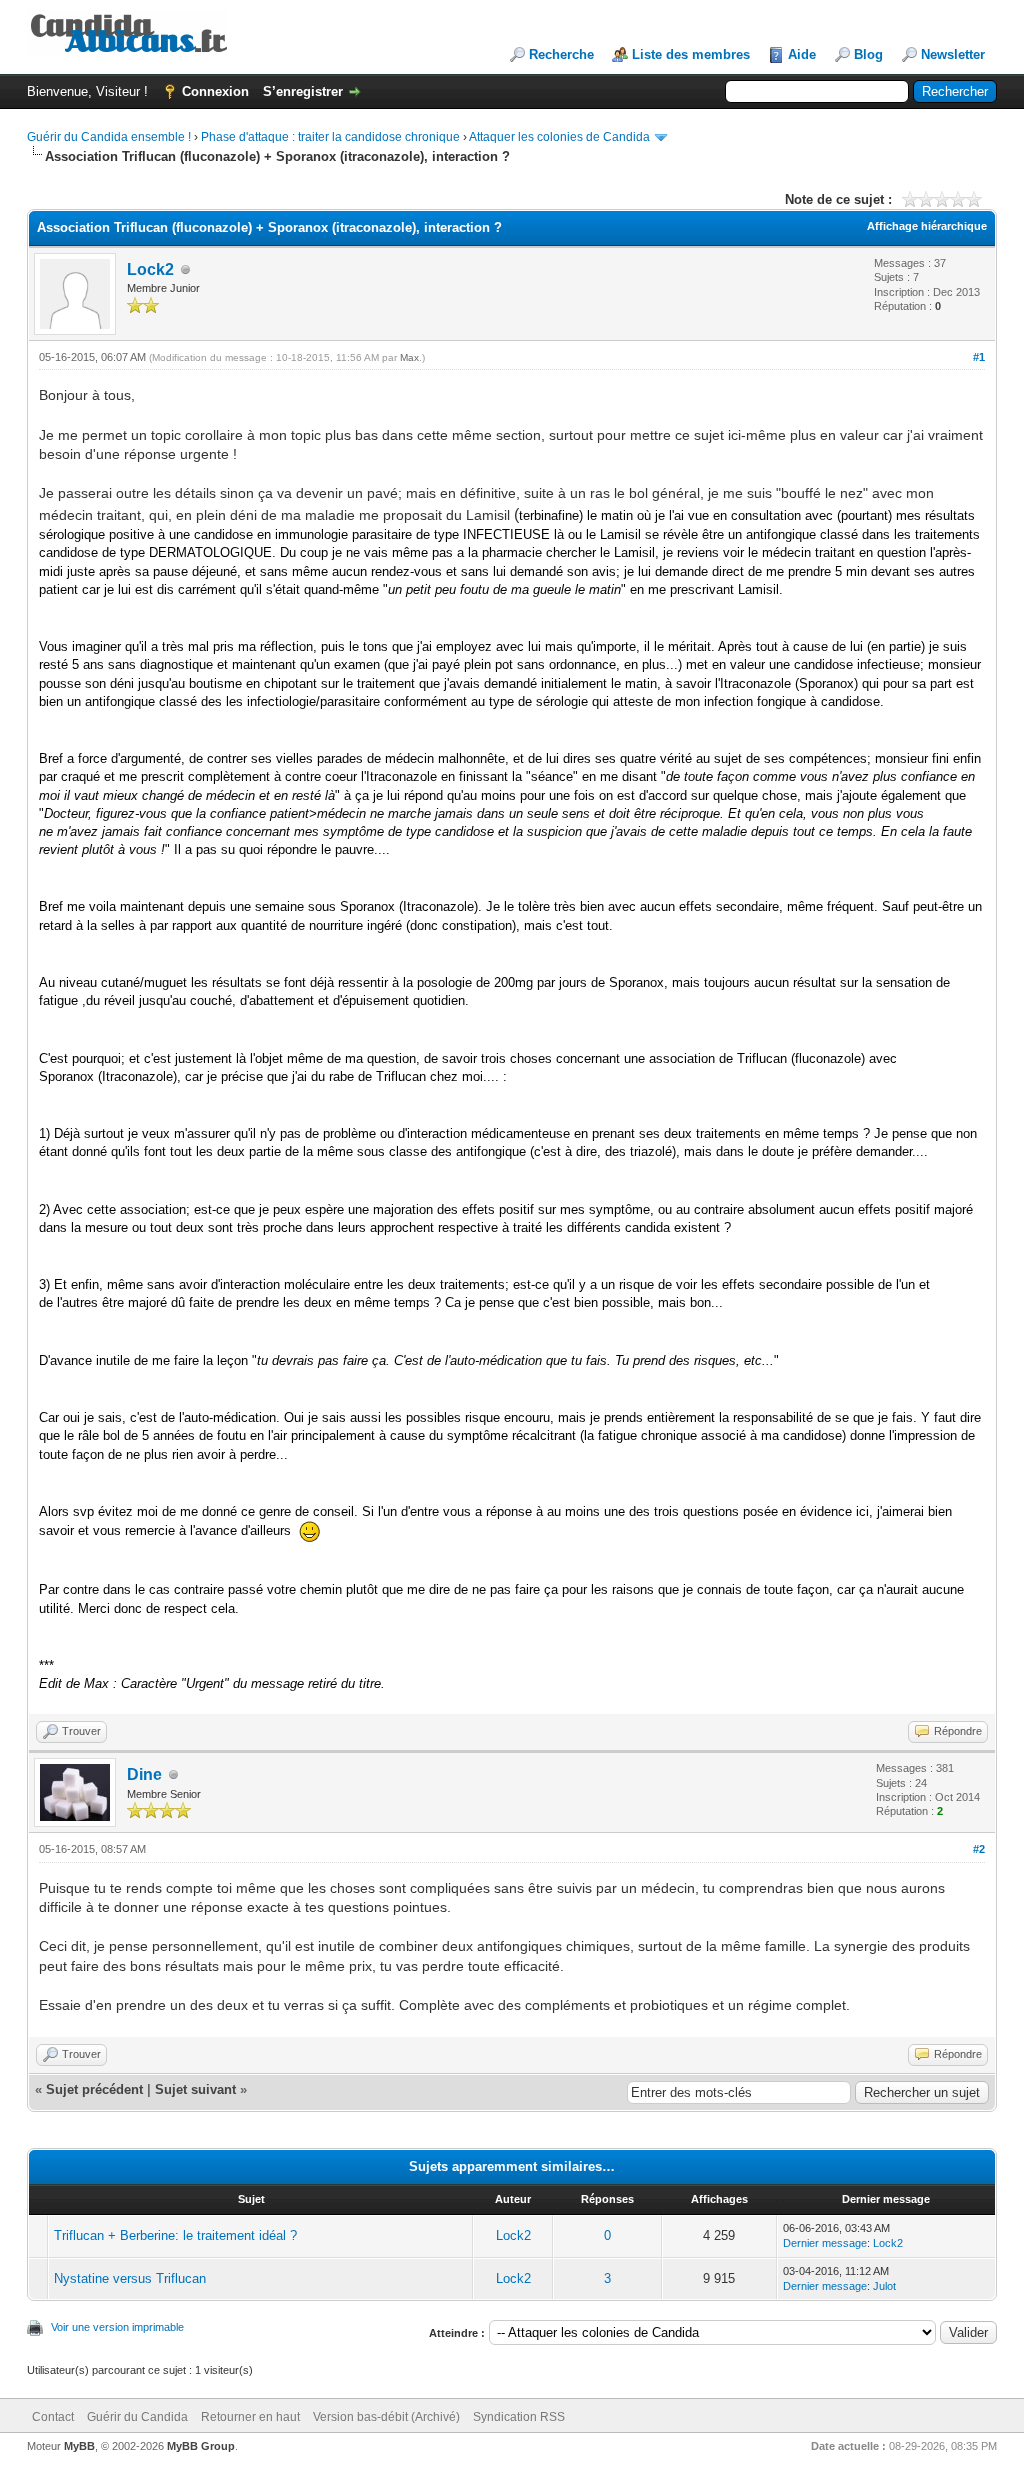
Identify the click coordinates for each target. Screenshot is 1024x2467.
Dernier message (825, 2243)
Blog (868, 54)
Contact (53, 2417)
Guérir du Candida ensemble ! (109, 137)
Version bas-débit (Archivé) (386, 2417)
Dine (144, 1774)
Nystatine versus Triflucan (130, 2278)
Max (409, 357)
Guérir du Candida (137, 2417)
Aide (802, 54)
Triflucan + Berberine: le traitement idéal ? (175, 2235)
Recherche (561, 54)
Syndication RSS (519, 2417)
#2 (979, 1849)
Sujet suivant (195, 2089)
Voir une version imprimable (117, 2327)
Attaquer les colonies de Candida (559, 137)
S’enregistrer (303, 91)
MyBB (79, 2446)
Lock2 (150, 269)
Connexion (215, 91)
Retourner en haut (250, 2417)
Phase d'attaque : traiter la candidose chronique (330, 137)
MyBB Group (201, 2446)
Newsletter (953, 54)
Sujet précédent (94, 2089)
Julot (884, 2286)
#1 (979, 357)
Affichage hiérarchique (927, 226)
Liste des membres (691, 54)
